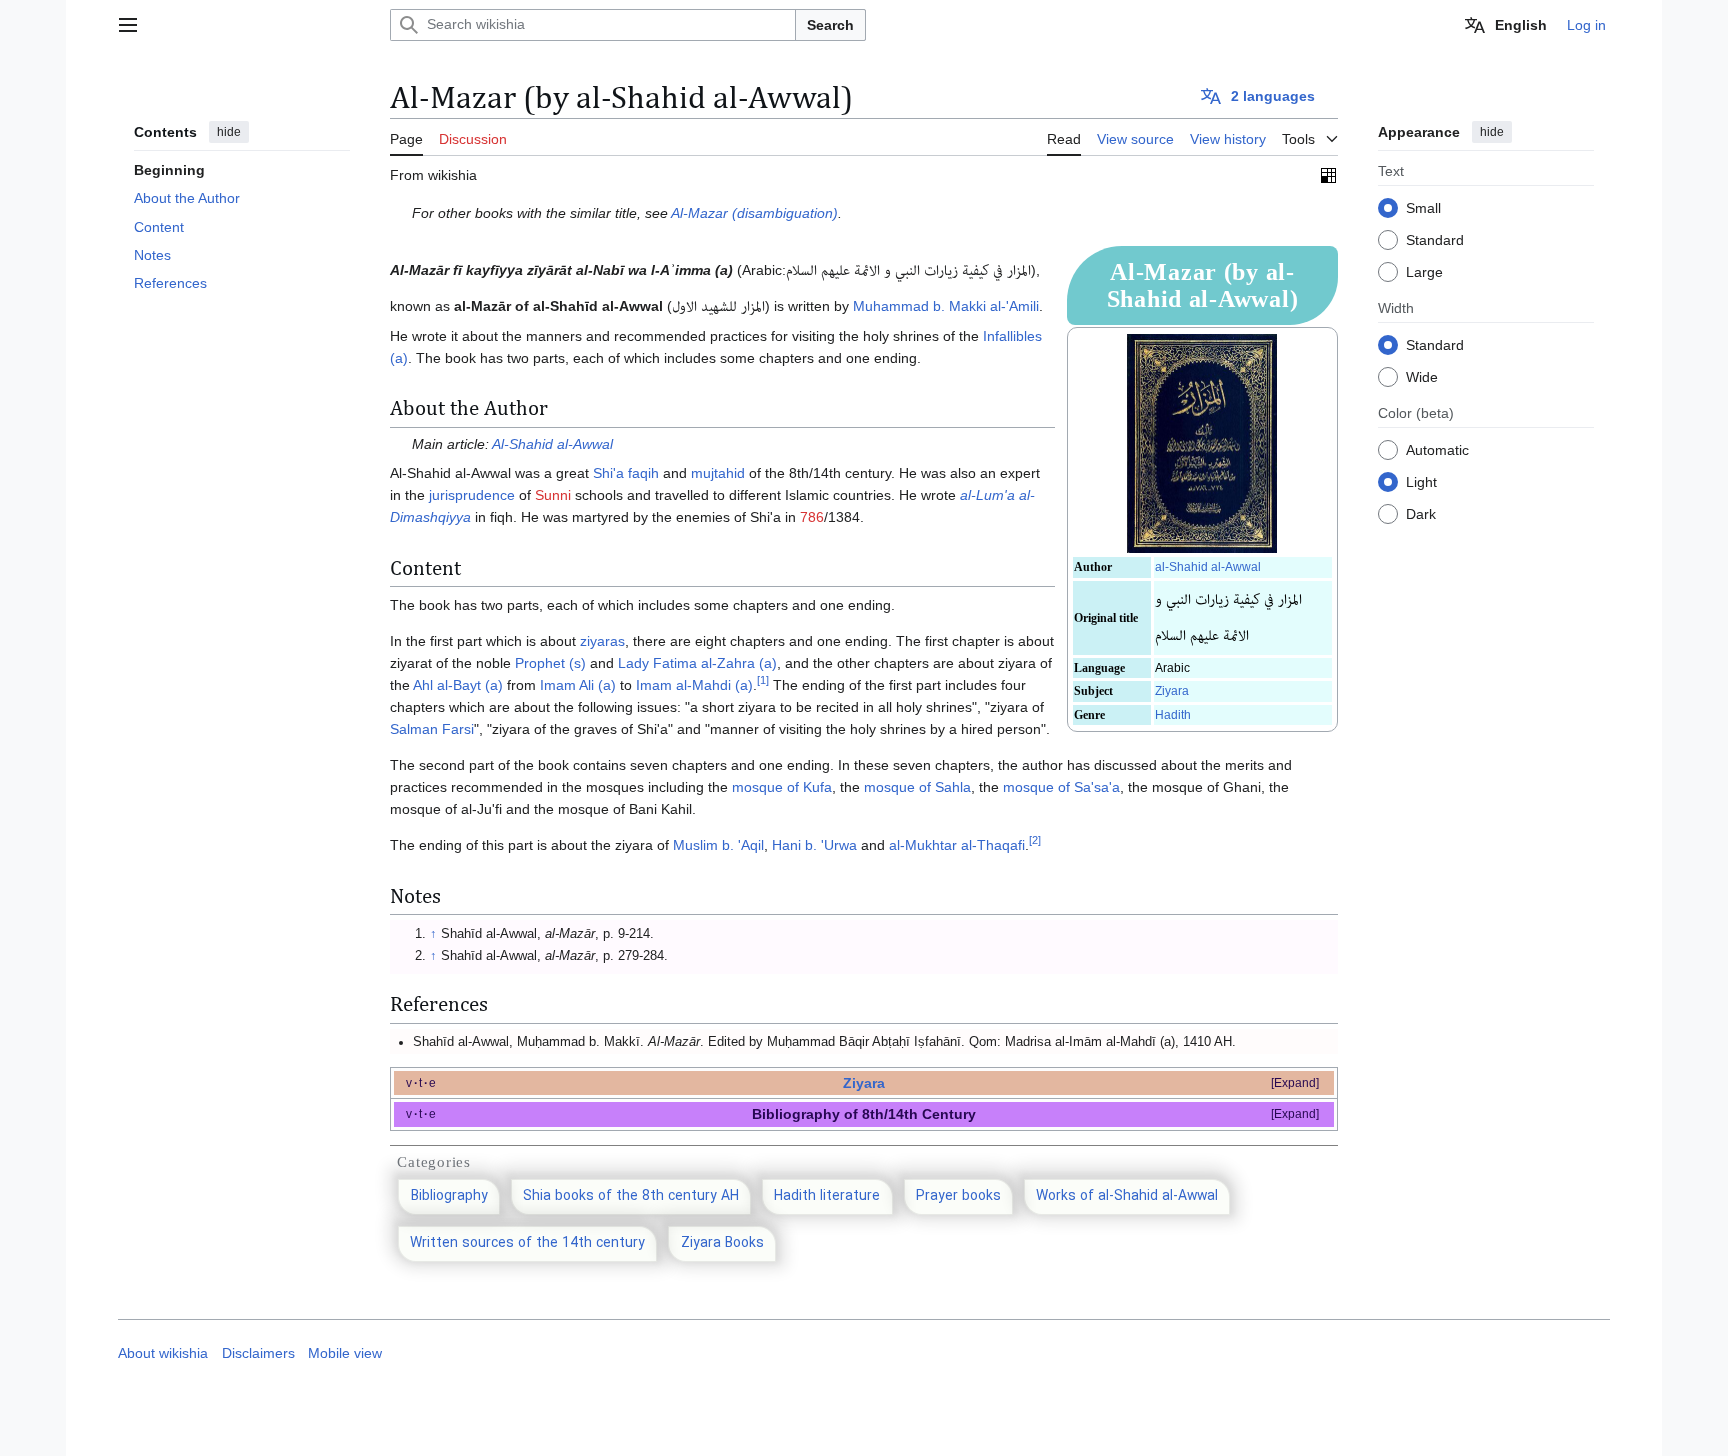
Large (1424, 271)
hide (229, 132)
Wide (1422, 376)
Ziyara (1172, 691)
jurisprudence (472, 495)
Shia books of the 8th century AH (631, 1196)
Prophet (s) (550, 663)
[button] (128, 25)
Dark (1421, 513)
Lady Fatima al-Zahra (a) (697, 663)
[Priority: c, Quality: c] (1328, 175)
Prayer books (958, 1196)
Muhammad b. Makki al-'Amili (946, 306)
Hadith (1173, 715)
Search (830, 25)
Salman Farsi (432, 729)
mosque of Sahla (917, 787)
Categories (434, 1162)
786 (812, 517)
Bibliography (449, 1196)
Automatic (1437, 449)
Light (1421, 481)
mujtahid (718, 473)
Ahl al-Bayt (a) (458, 685)
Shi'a (608, 473)
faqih (643, 473)
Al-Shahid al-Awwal (552, 444)
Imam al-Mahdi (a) (694, 685)
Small (1423, 207)
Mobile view (345, 1353)
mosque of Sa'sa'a (1061, 787)
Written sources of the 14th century (527, 1243)
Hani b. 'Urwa (814, 845)
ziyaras (602, 641)
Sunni (553, 495)
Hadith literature (827, 1196)
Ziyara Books (722, 1243)
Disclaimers (258, 1353)
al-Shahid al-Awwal (1208, 567)
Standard (1435, 239)
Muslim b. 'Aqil (718, 845)
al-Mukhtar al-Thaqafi (957, 845)
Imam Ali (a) (578, 685)
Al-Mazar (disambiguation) (754, 213)
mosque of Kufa (782, 787)
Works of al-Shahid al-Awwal (1127, 1196)
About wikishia (163, 1353)
